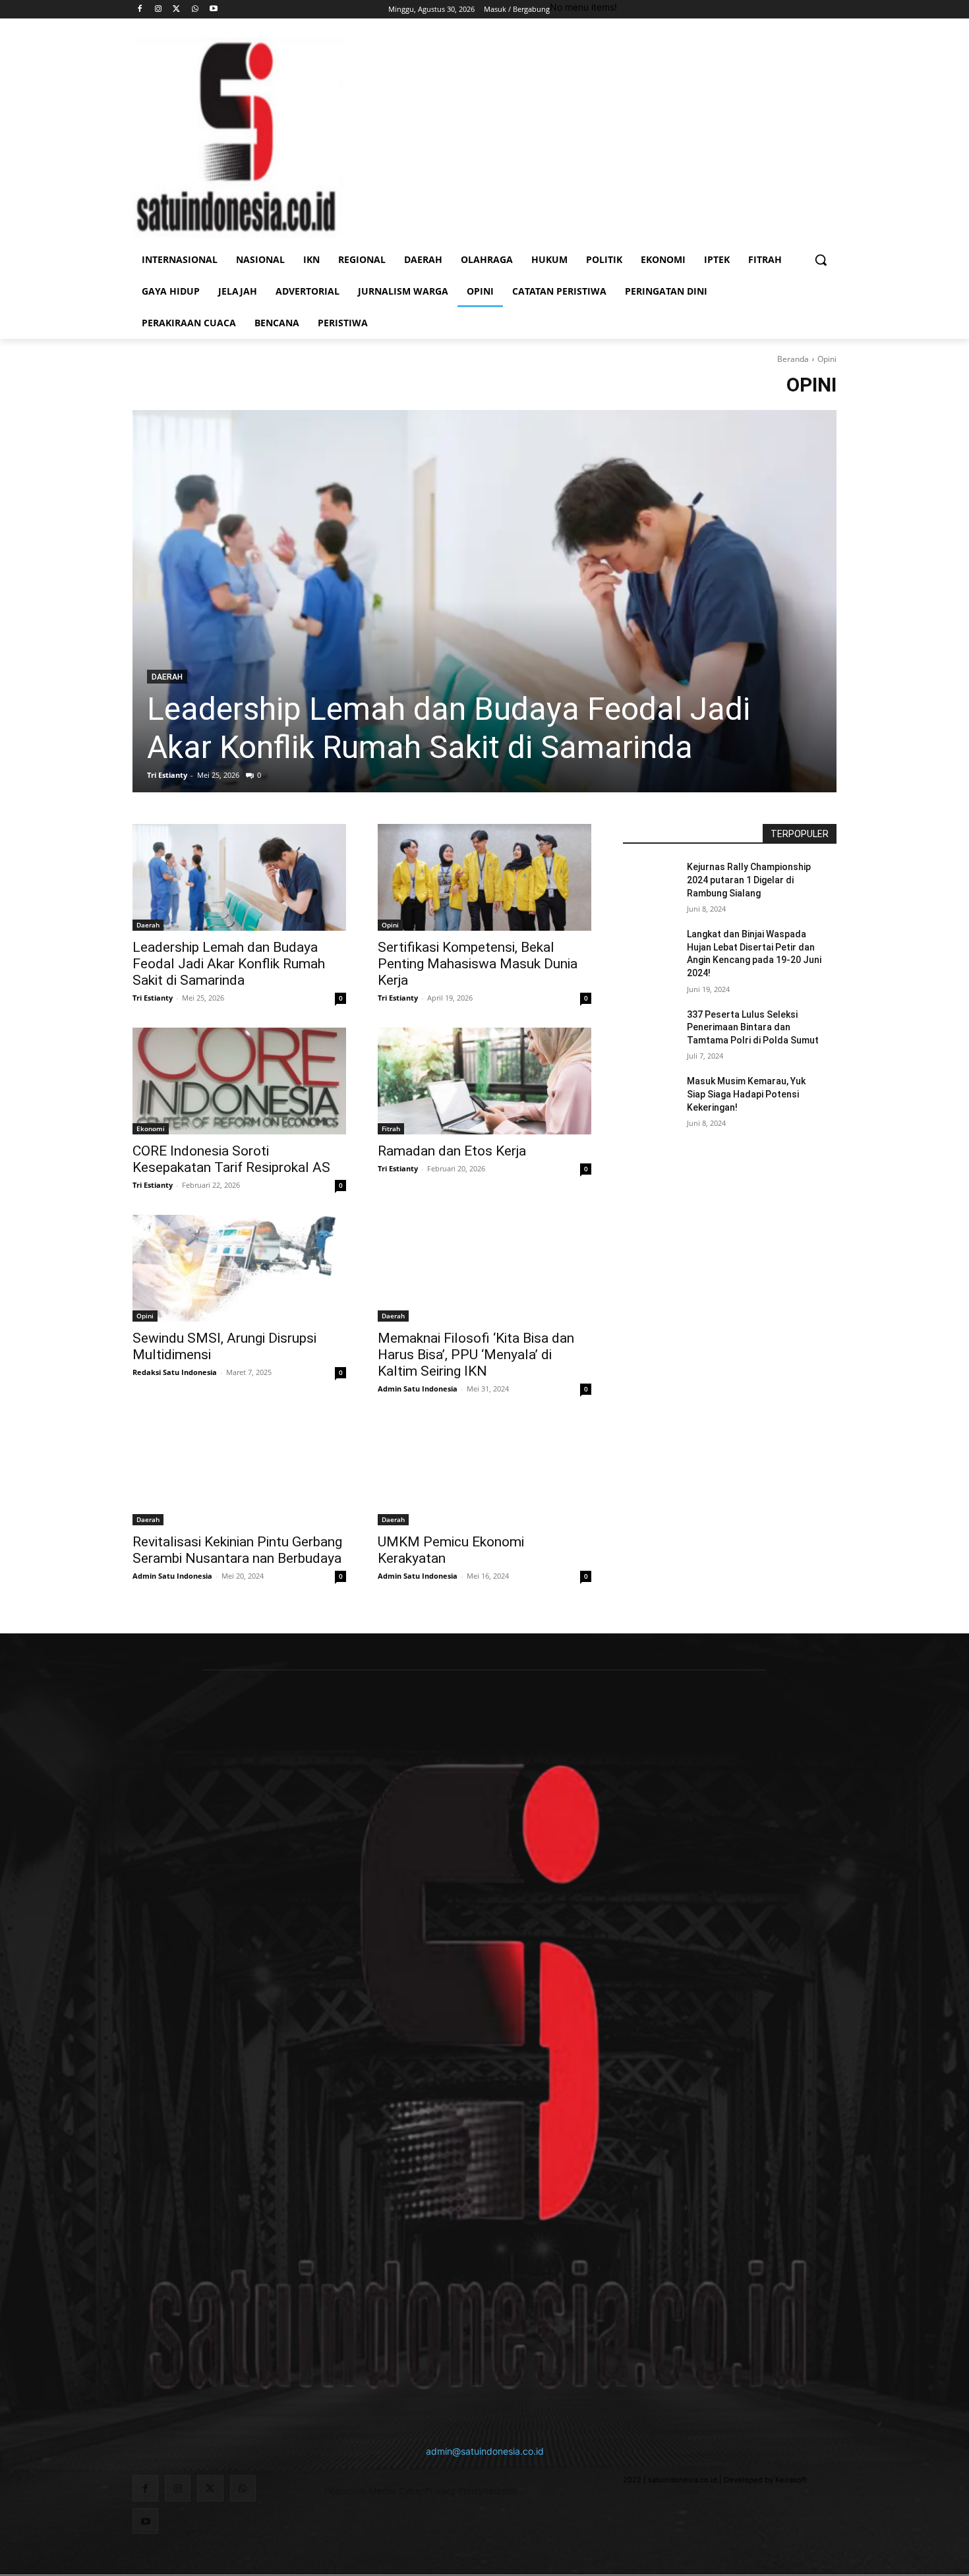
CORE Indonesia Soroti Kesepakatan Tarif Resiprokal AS (231, 1159)
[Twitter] (177, 10)
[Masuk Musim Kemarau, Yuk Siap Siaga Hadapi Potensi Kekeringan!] (655, 1098)
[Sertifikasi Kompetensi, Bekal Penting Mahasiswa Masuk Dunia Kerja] (484, 877)
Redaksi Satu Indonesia (175, 1372)
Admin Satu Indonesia (418, 1389)
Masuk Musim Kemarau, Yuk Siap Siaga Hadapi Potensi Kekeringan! (746, 1094)
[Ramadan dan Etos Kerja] (484, 1081)
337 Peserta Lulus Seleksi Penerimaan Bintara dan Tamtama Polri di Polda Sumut (753, 1027)
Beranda (793, 359)
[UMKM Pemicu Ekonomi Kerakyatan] (484, 1472)
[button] (821, 260)
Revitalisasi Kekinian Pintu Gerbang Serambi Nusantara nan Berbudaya (237, 1550)
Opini (390, 925)
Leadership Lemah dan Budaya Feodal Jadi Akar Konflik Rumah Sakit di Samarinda (449, 728)
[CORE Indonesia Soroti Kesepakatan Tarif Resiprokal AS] (239, 1081)
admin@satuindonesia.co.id (485, 2451)
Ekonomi (151, 1128)
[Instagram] (159, 10)
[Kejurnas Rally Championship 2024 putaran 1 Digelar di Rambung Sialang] (655, 883)
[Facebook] (140, 10)
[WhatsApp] (195, 10)
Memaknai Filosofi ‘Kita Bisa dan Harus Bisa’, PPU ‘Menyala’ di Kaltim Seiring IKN (476, 1355)
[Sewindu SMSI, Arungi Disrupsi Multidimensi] (239, 1268)
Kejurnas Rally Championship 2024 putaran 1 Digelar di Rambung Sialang (749, 880)
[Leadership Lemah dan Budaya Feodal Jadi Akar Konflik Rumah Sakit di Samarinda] (484, 601)
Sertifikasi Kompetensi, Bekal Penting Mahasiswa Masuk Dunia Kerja (478, 964)
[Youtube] (213, 10)
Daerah (167, 677)
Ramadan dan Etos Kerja (452, 1151)
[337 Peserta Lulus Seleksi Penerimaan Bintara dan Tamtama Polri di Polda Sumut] (655, 1031)
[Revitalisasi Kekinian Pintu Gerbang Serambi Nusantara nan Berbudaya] (239, 1472)
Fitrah (391, 1128)
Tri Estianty (167, 775)
